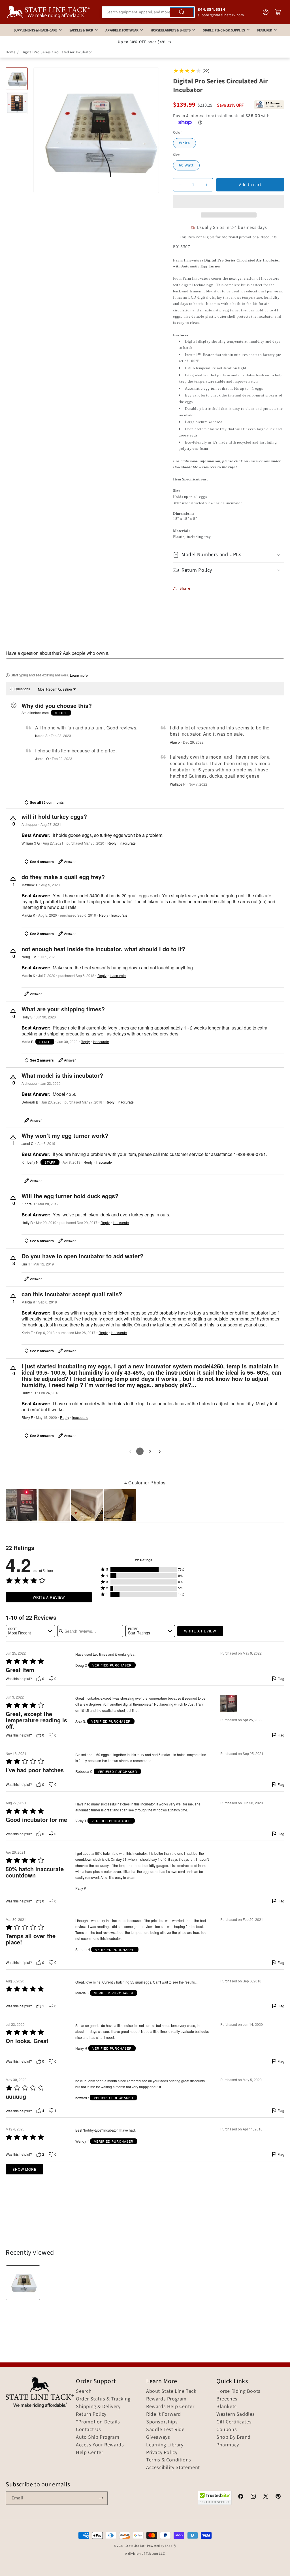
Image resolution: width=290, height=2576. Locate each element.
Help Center (90, 2453)
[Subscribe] (101, 2498)
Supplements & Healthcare (35, 30)
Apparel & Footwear (122, 30)
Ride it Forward (164, 2414)
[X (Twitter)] (266, 2497)
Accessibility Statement (173, 2468)
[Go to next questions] (160, 1452)
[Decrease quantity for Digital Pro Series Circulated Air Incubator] (180, 185)
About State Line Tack (171, 2391)
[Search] (182, 12)
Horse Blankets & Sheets (170, 30)
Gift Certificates (234, 2422)
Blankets (227, 2407)
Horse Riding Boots (238, 2391)
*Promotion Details (98, 2422)
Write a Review (49, 1597)
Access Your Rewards (100, 2445)
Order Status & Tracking (103, 2399)
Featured (265, 30)
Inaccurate (128, 843)
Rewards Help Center (170, 2407)
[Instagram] (253, 2497)
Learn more (79, 675)
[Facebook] (241, 2497)
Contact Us (89, 2430)
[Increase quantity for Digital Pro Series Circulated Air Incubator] (206, 185)
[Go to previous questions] (130, 1452)
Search (84, 2391)
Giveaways (158, 2437)
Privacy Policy (162, 2453)
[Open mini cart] (278, 12)
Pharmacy (228, 2445)
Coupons (227, 2430)
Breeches (227, 2399)
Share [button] (185, 588)
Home (10, 52)
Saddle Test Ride (165, 2430)
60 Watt (186, 165)
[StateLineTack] (48, 12)
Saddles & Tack (81, 30)
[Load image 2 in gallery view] (17, 103)
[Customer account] (266, 12)
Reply (112, 843)
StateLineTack (136, 2546)
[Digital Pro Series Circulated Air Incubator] (23, 2283)
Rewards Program (166, 2399)
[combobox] (149, 12)
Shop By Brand (234, 2437)
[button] (229, 201)
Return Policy (91, 2414)
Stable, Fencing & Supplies (224, 30)
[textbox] (145, 664)
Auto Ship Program (98, 2437)
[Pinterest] (278, 2497)
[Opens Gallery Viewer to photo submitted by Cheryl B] (54, 1505)
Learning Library (165, 2445)
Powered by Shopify (162, 2546)
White (185, 143)
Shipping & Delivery (98, 2407)
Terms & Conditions (169, 2460)
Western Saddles (236, 2414)
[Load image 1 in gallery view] (17, 79)
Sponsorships (162, 2422)
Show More (24, 2169)
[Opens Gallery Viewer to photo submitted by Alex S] (22, 1505)
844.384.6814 (211, 10)
